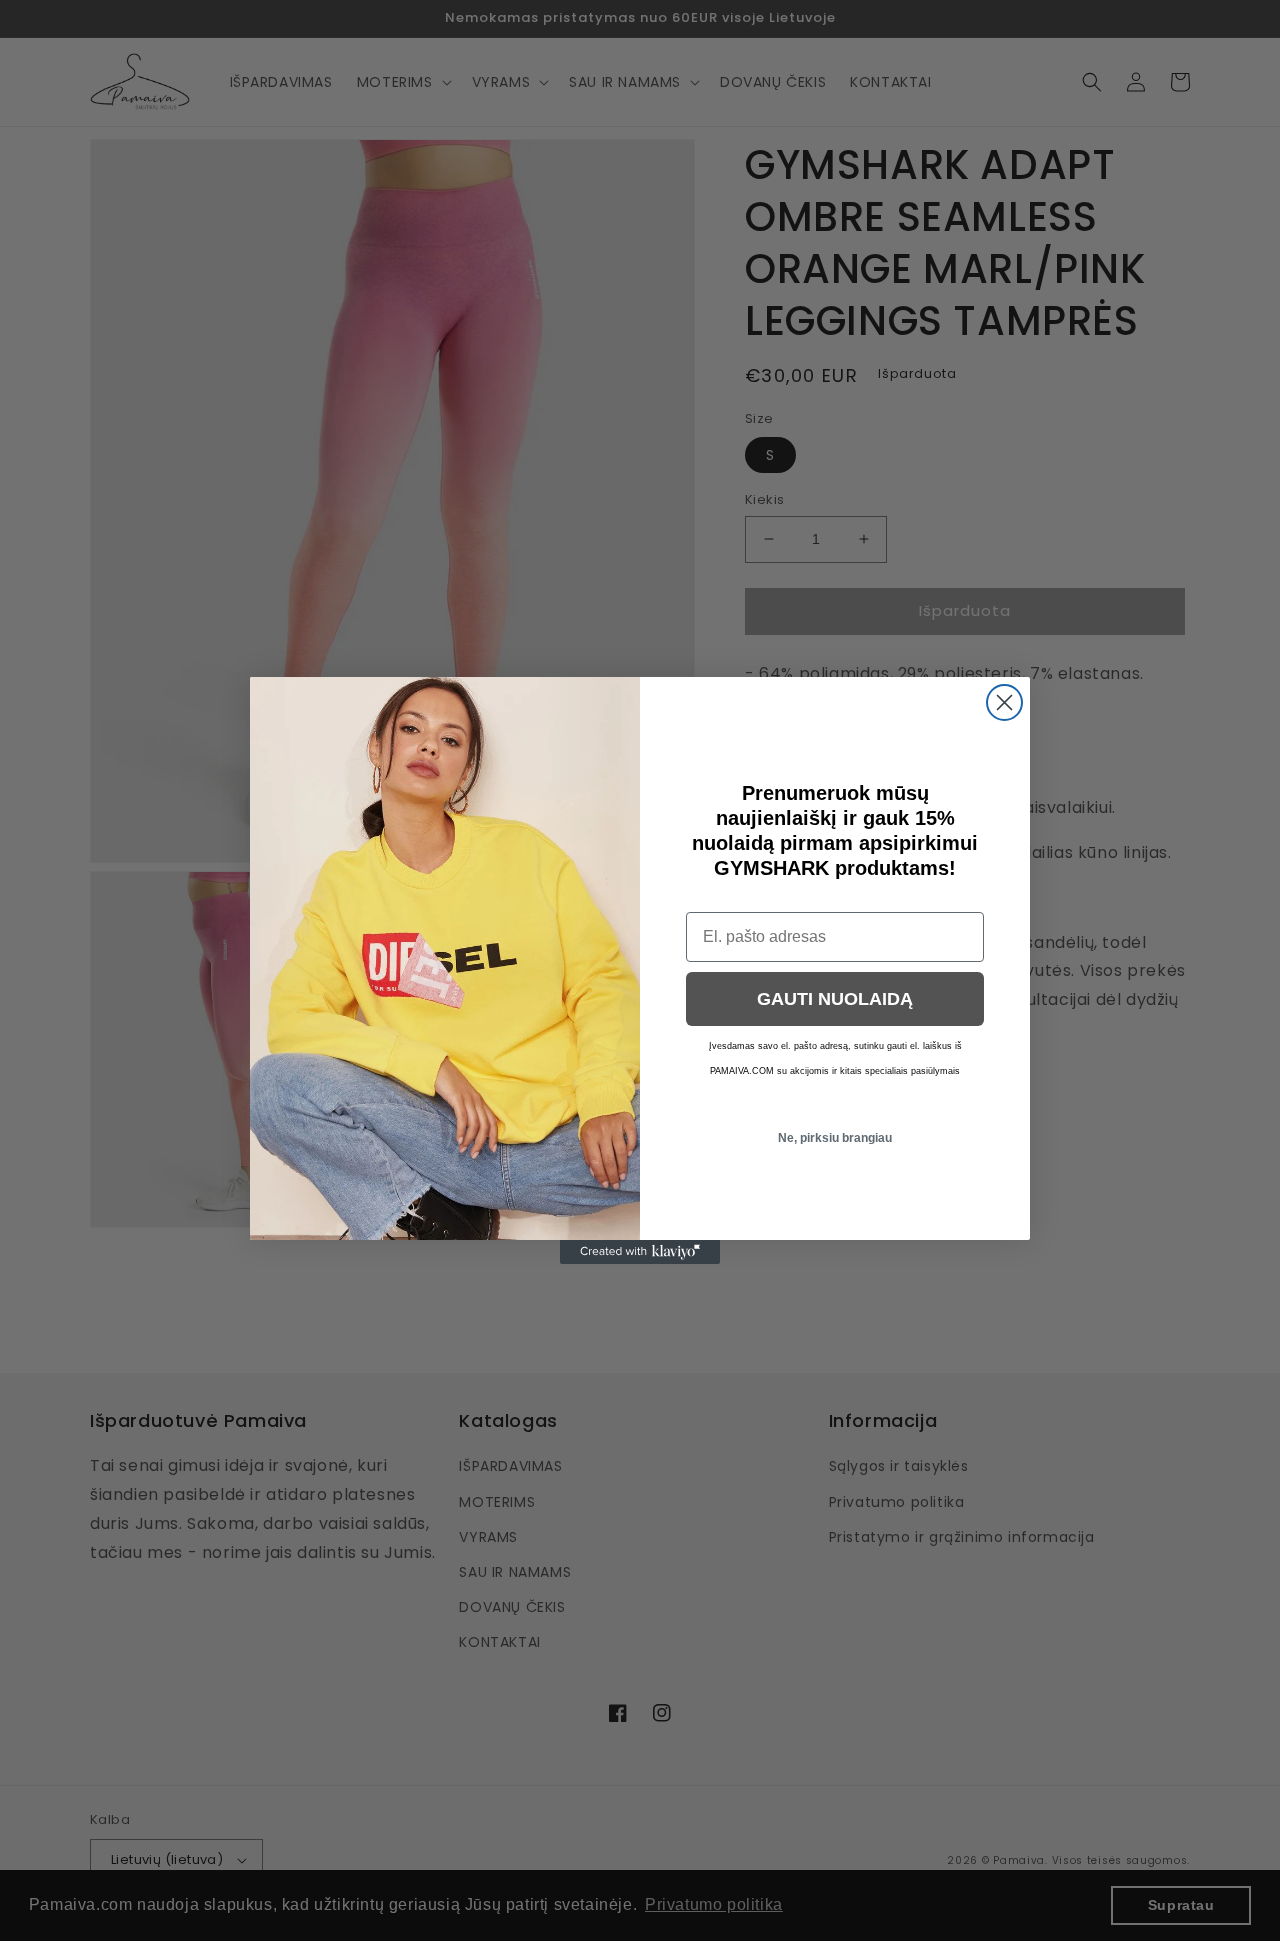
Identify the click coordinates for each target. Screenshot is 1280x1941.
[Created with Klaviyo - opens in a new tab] (640, 1252)
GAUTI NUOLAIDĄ (835, 999)
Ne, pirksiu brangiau (835, 1138)
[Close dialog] (1004, 702)
